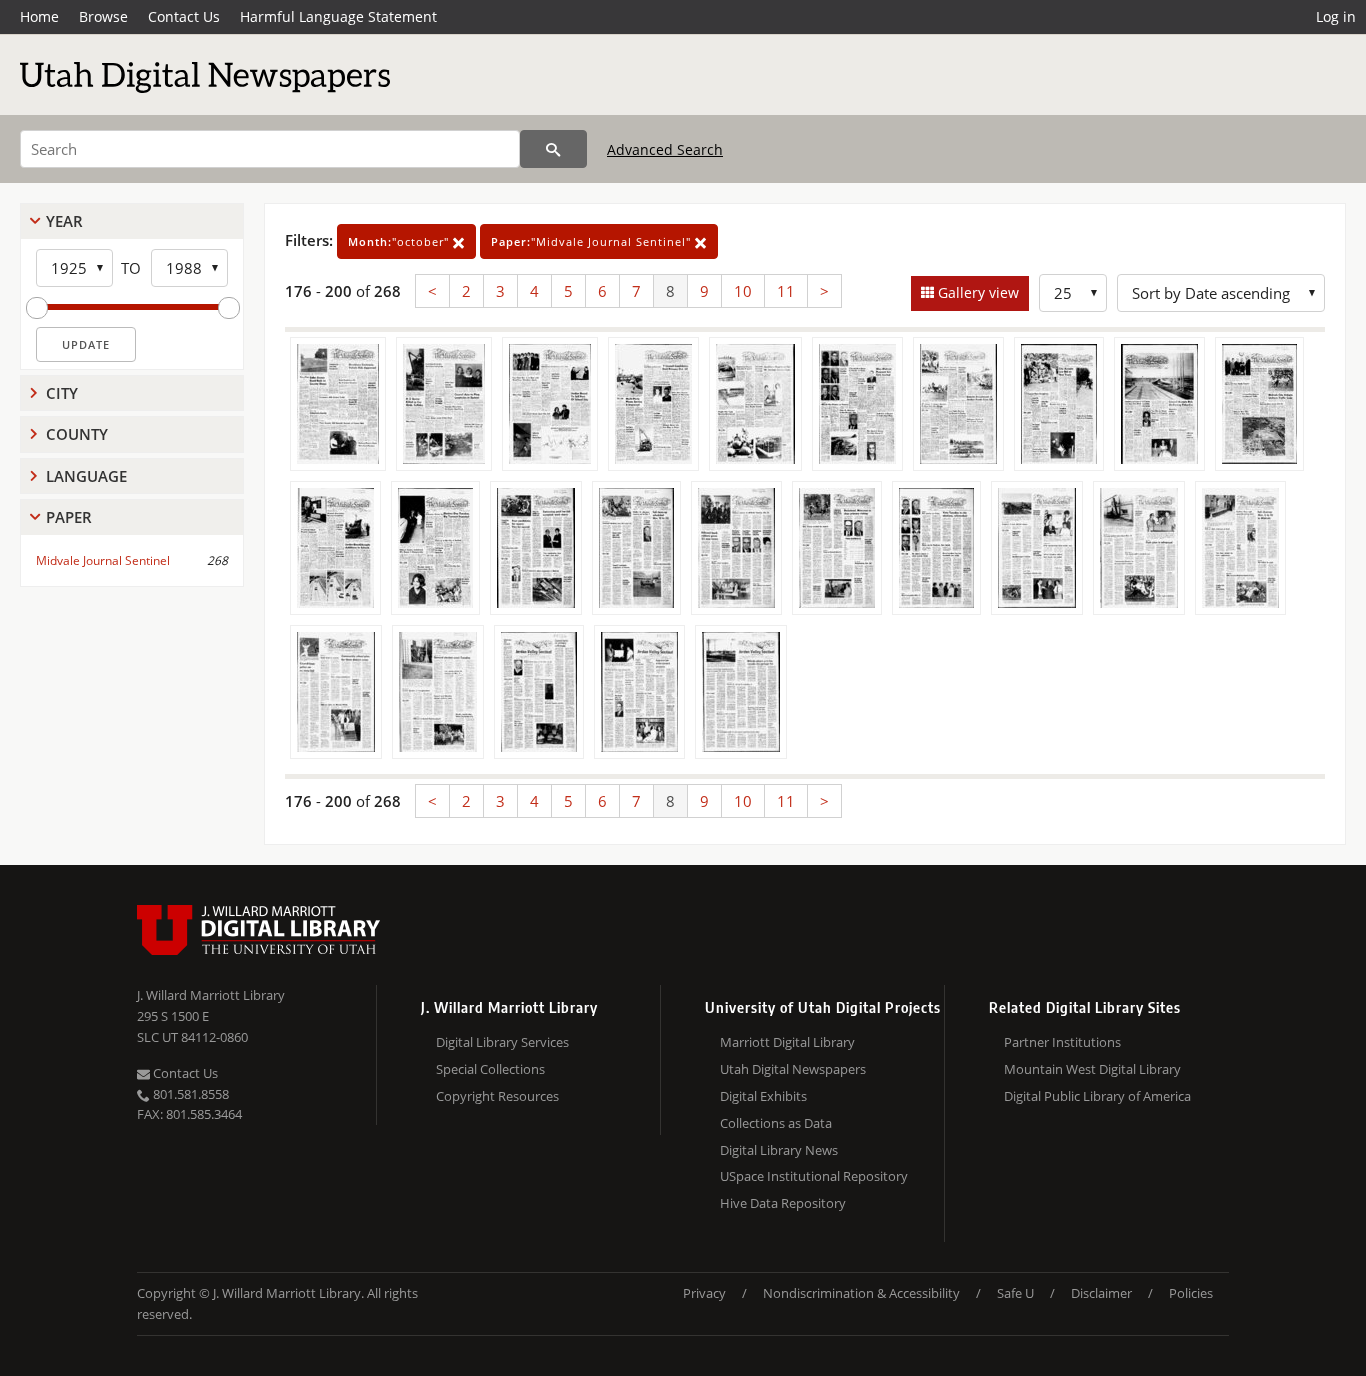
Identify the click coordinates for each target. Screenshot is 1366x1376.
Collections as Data (776, 1123)
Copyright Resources (497, 1096)
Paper (69, 517)
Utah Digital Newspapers (793, 1069)
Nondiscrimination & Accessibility (861, 1293)
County (77, 434)
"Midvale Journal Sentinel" (593, 241)
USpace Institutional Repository (814, 1176)
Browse (103, 16)
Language (86, 476)
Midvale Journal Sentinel (103, 560)
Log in (1336, 16)
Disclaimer (1101, 1293)
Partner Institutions (1062, 1042)
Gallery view (976, 292)
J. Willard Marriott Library (211, 995)
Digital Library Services (502, 1042)
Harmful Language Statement (338, 16)
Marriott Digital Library (787, 1042)
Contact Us (184, 16)
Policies (1191, 1293)
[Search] (553, 149)
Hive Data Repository (783, 1203)
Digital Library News (779, 1150)
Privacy (704, 1293)
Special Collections (490, 1069)
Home (39, 16)
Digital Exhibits (763, 1096)
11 (786, 291)
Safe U (1015, 1293)
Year (64, 221)
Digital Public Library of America (1097, 1096)
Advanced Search (665, 149)
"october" (400, 241)
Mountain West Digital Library (1092, 1069)
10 (743, 291)
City (62, 393)
